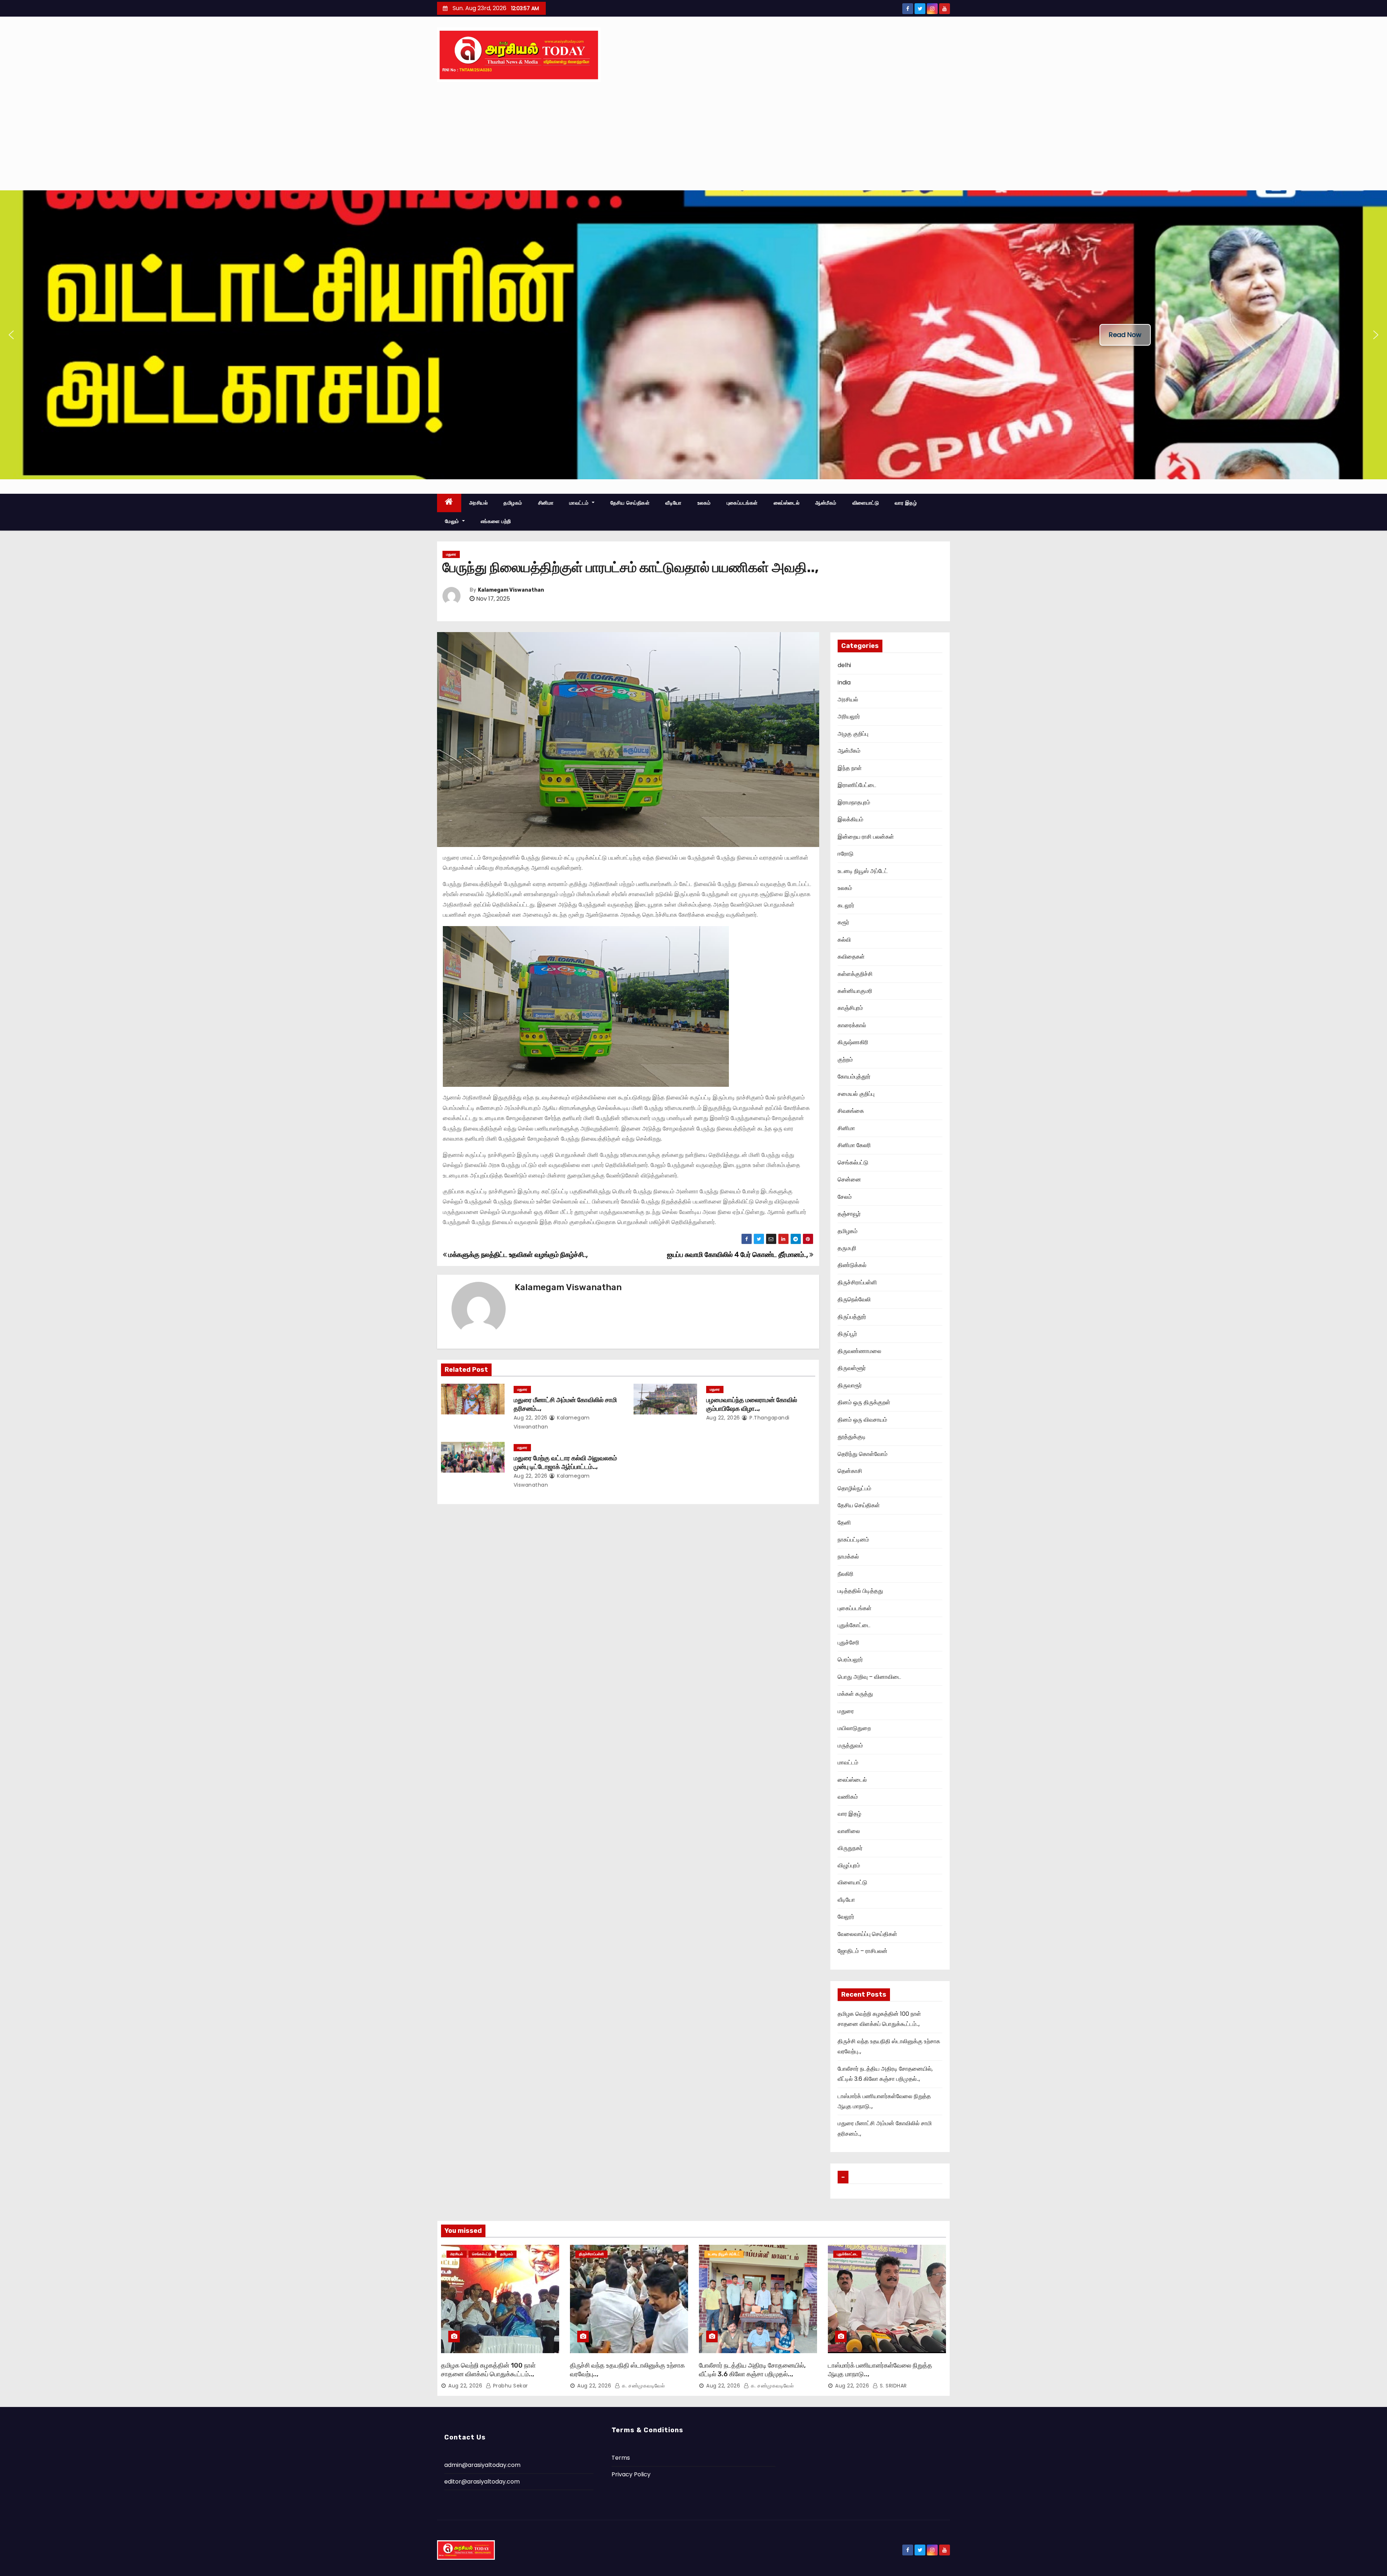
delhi (844, 665)
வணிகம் (848, 1797)
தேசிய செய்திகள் (630, 503)
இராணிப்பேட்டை (857, 785)
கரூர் (843, 922)
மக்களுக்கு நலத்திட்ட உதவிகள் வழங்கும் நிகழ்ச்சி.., (517, 1255)
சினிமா (546, 503)
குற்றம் (845, 1060)
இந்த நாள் (850, 768)
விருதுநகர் (850, 1848)
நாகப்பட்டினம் (853, 1540)
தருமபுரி (847, 1248)
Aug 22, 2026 (531, 1418)
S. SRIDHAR (893, 2386)
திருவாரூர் (850, 1385)
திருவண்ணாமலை (859, 1351)
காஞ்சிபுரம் (850, 1008)
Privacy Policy (631, 2474)
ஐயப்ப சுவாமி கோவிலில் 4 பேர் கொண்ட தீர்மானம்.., (738, 1255)
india (844, 682)
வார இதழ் (906, 503)
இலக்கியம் (850, 819)
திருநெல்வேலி (854, 1299)
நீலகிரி (846, 1574)
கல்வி (844, 940)
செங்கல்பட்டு (853, 1162)
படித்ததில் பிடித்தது (860, 1591)
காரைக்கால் (852, 1025)
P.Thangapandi (769, 1418)
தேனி (844, 1523)
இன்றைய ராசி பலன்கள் (866, 837)
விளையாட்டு (866, 503)
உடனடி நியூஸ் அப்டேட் (863, 871)
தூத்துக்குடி (852, 1437)
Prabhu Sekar (510, 2386)
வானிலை (849, 1831)
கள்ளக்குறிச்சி (855, 974)
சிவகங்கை (851, 1111)
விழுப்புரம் (849, 1865)
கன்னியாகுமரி (855, 991)
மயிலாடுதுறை (854, 1728)
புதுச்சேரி (848, 1643)
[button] (11, 335)
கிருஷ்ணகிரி (853, 1042)
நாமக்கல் (848, 1557)
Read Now (1125, 335)
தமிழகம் (513, 503)
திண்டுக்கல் (852, 1265)
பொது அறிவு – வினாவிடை (869, 1677)
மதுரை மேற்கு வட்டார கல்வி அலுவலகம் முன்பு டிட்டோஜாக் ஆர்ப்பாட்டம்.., (565, 1462)
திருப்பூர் (847, 1334)
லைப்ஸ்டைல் (787, 503)
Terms (621, 2458)
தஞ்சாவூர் (849, 1214)
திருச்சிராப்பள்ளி (857, 1282)
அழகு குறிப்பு (853, 734)
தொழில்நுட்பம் (854, 1488)
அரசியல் (479, 503)
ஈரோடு (846, 854)
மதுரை (451, 554)
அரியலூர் (849, 716)
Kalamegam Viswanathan (511, 590)
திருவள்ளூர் (852, 1368)
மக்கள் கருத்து (855, 1694)
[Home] (449, 503)
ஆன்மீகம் (826, 503)
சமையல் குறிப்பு (856, 1094)
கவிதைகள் (851, 957)
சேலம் (845, 1197)
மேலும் (453, 521)
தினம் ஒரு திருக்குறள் (864, 1402)
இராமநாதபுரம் (854, 802)
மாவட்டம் (580, 503)
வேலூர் (846, 1917)
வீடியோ (673, 503)
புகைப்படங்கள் (742, 503)
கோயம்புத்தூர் (854, 1077)
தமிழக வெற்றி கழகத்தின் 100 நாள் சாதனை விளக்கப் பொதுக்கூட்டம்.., (488, 2370)
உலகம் (704, 503)
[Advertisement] (693, 136)
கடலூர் (846, 905)
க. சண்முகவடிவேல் (642, 2386)
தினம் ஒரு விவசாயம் (862, 1420)
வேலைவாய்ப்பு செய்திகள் (867, 1934)
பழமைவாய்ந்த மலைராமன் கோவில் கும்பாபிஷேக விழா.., (752, 1404)
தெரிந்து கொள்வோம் (863, 1454)
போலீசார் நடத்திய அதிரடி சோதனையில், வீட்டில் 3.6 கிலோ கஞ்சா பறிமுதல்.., (752, 2370)
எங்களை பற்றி (496, 521)
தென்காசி (850, 1471)
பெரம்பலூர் (850, 1659)
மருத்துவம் (850, 1745)
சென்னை (849, 1179)
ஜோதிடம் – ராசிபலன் (863, 1951)
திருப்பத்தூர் (852, 1317)
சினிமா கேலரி (854, 1145)
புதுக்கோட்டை (854, 1625)
